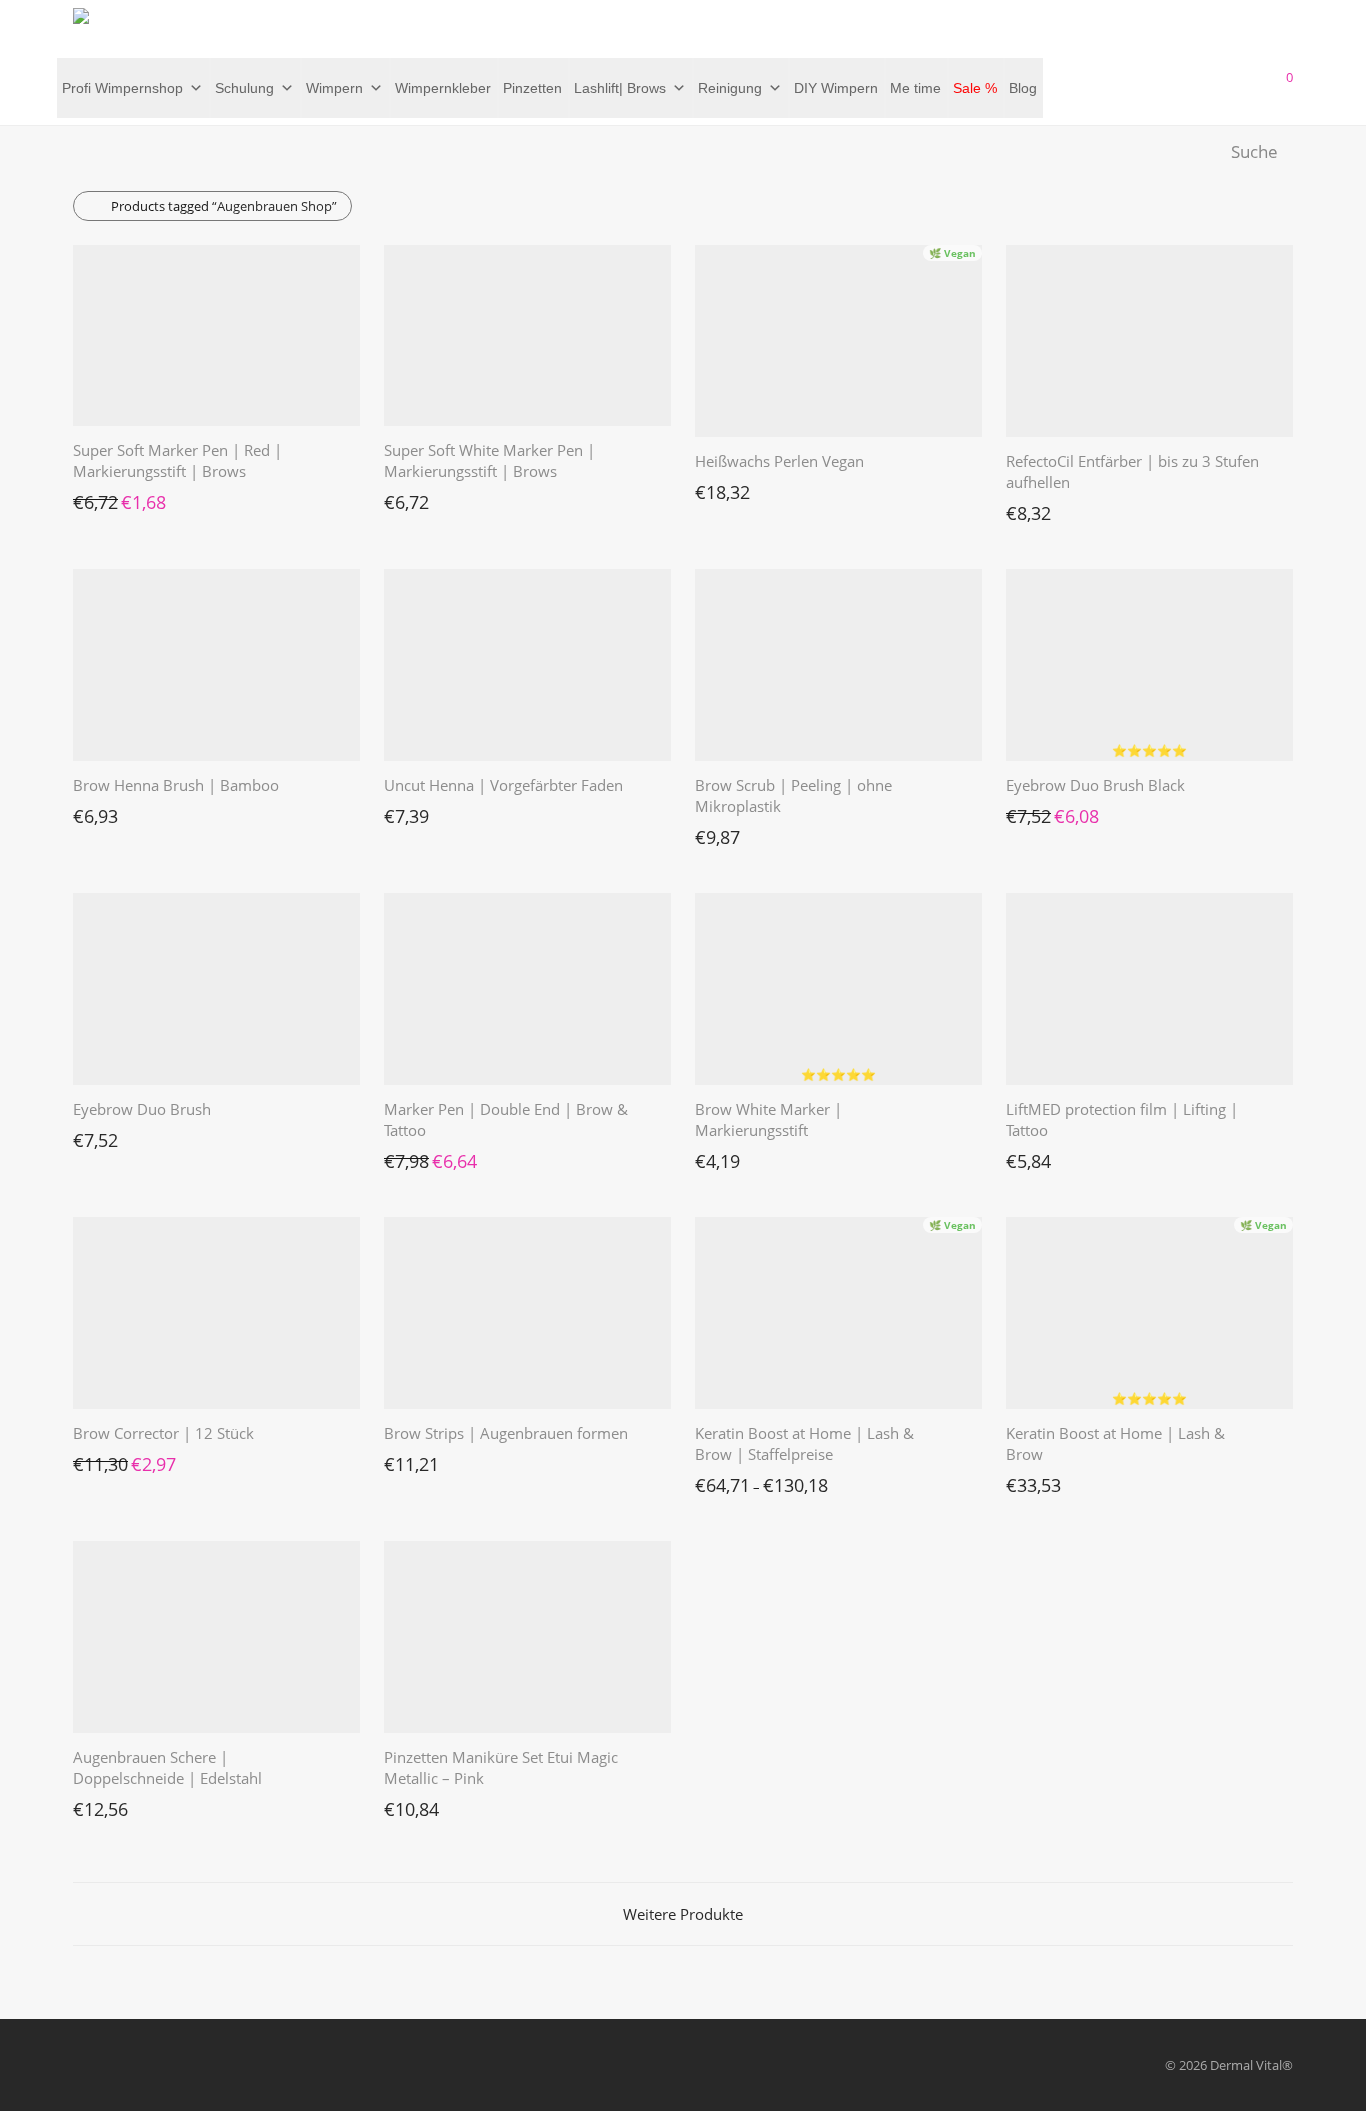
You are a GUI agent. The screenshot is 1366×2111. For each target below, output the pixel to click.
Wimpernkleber (443, 88)
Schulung (244, 88)
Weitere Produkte (683, 1914)
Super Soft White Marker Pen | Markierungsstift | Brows (489, 460)
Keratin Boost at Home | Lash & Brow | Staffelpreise (804, 1443)
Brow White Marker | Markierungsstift (768, 1119)
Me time (915, 88)
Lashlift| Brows (620, 88)
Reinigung (730, 88)
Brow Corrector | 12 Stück (163, 1433)
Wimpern (334, 88)
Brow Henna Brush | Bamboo (176, 785)
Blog (1023, 88)
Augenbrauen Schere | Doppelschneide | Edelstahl (167, 1767)
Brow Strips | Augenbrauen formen (506, 1433)
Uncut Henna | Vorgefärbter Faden (503, 785)
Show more (97, 497)
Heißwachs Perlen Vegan (779, 461)
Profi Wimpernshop (122, 88)
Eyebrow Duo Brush (142, 1109)
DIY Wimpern (836, 88)
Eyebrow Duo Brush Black (1095, 785)
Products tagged (224, 206)
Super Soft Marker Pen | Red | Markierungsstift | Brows (177, 460)
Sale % (975, 88)
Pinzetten (532, 88)
